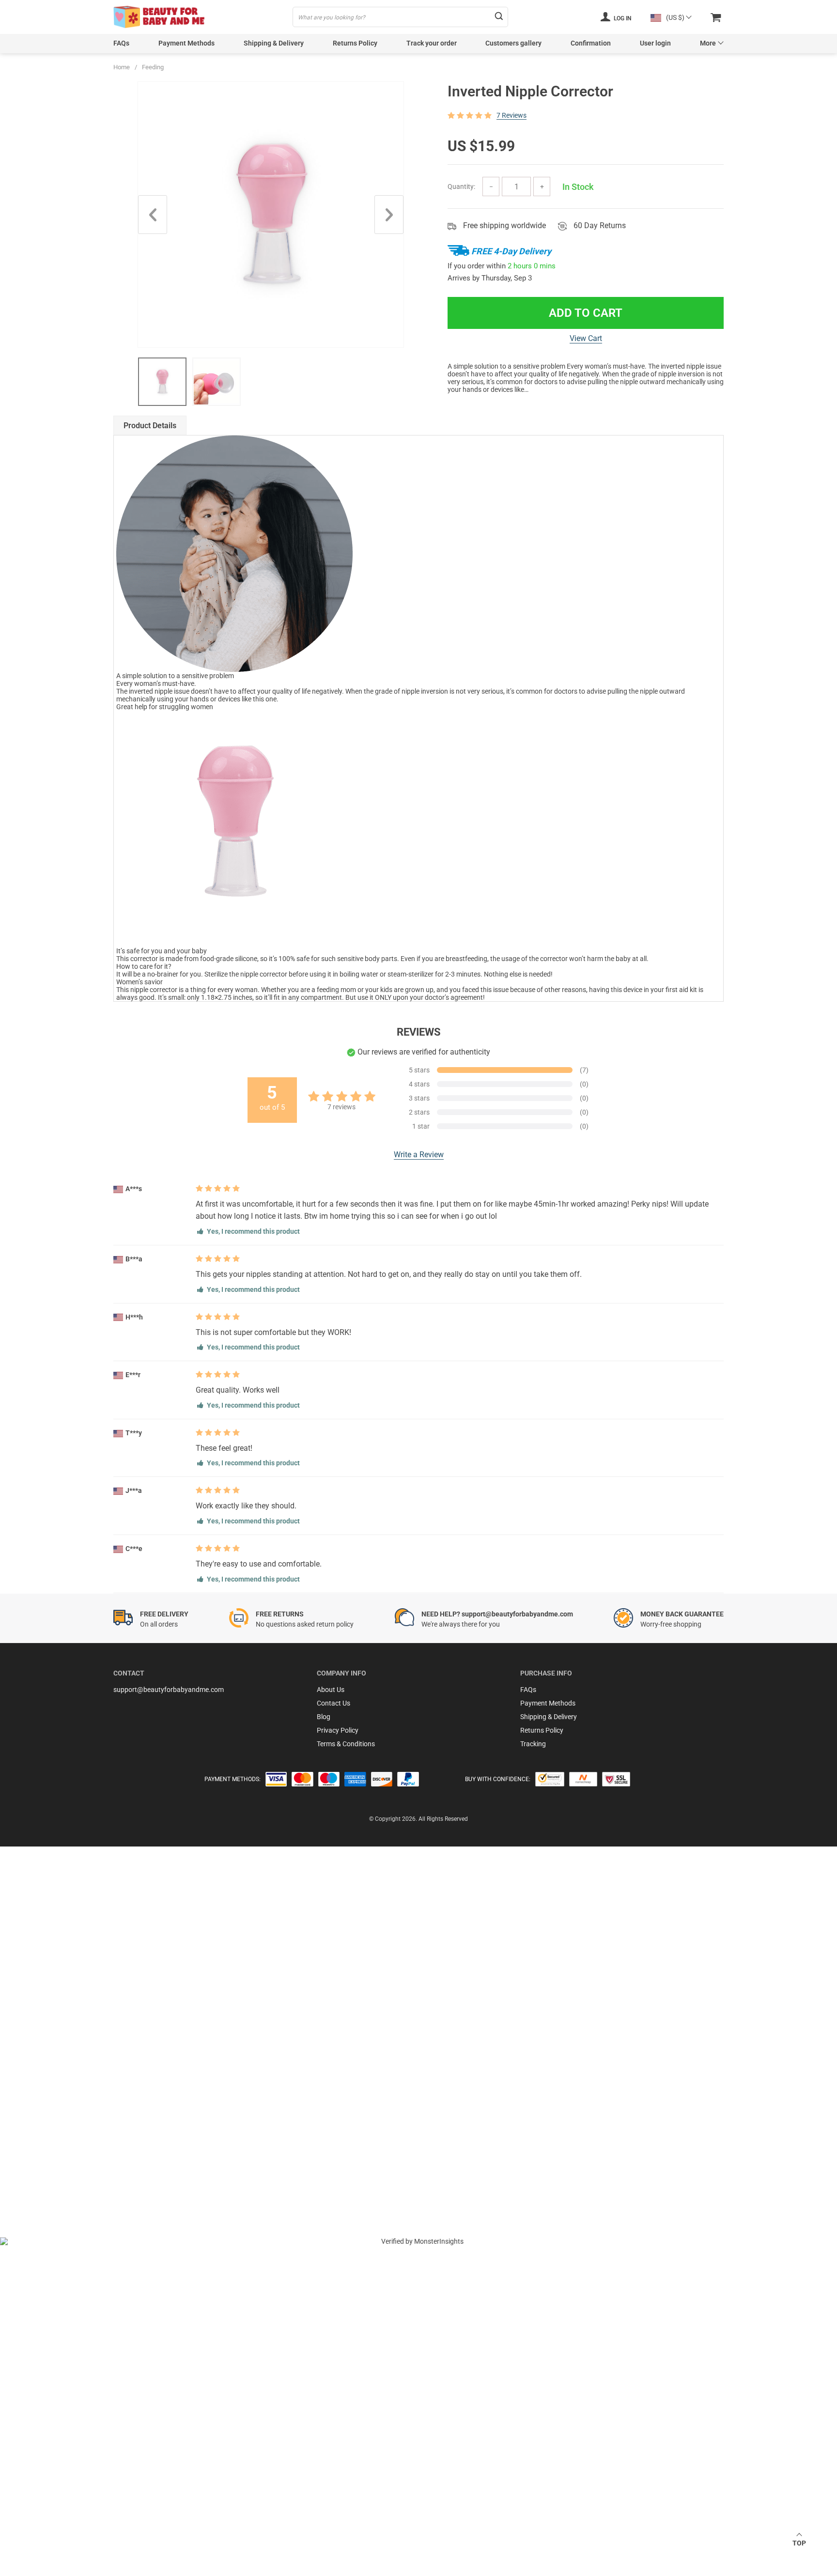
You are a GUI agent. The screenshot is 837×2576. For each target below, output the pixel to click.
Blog (324, 1717)
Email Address (53, 2106)
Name (40, 2080)
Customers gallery (513, 43)
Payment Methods (186, 43)
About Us (331, 1690)
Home (122, 67)
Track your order (432, 43)
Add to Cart (586, 313)
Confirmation (591, 43)
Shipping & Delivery (274, 43)
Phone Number (54, 2132)
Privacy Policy (338, 1730)
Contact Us (333, 1703)
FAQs (121, 43)
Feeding (153, 67)
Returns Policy (355, 43)
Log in (622, 18)
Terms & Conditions (346, 1744)
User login (655, 43)
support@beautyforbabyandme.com (169, 1690)
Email (40, 2054)
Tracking (533, 1744)
